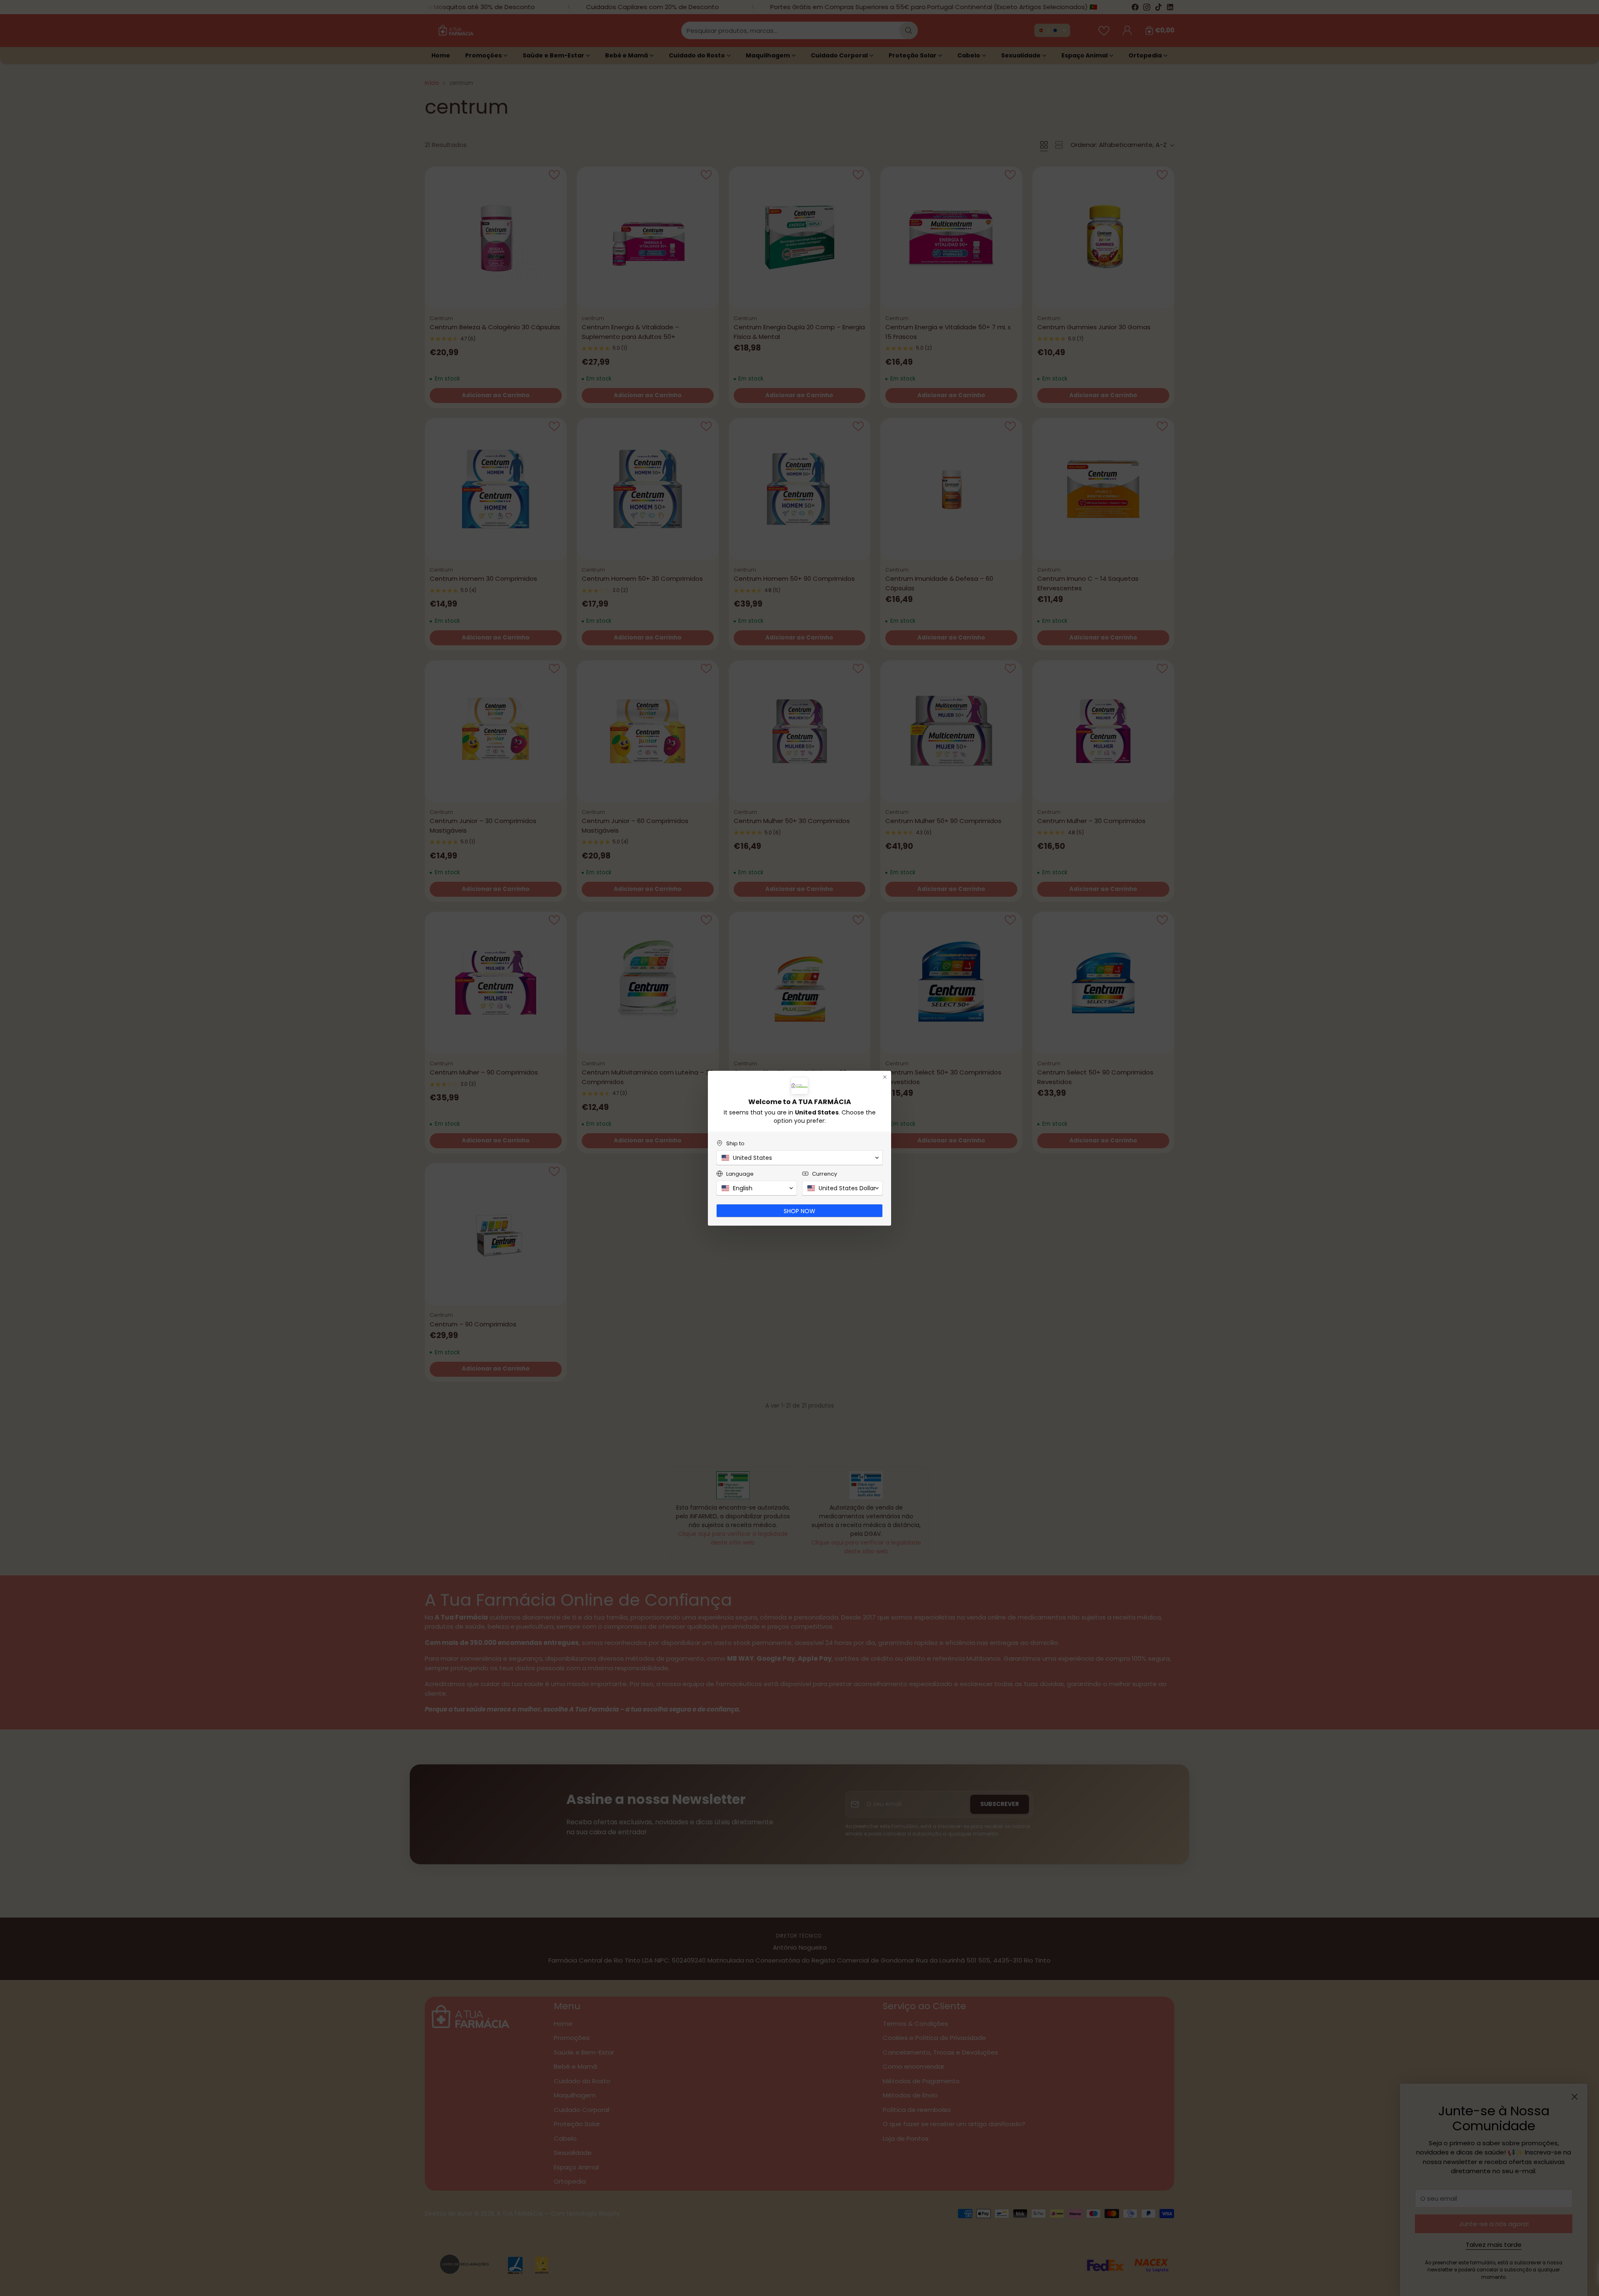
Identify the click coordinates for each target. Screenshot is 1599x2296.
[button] (799, 1158)
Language (740, 1174)
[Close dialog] (885, 1077)
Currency (824, 1174)
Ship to (735, 1143)
